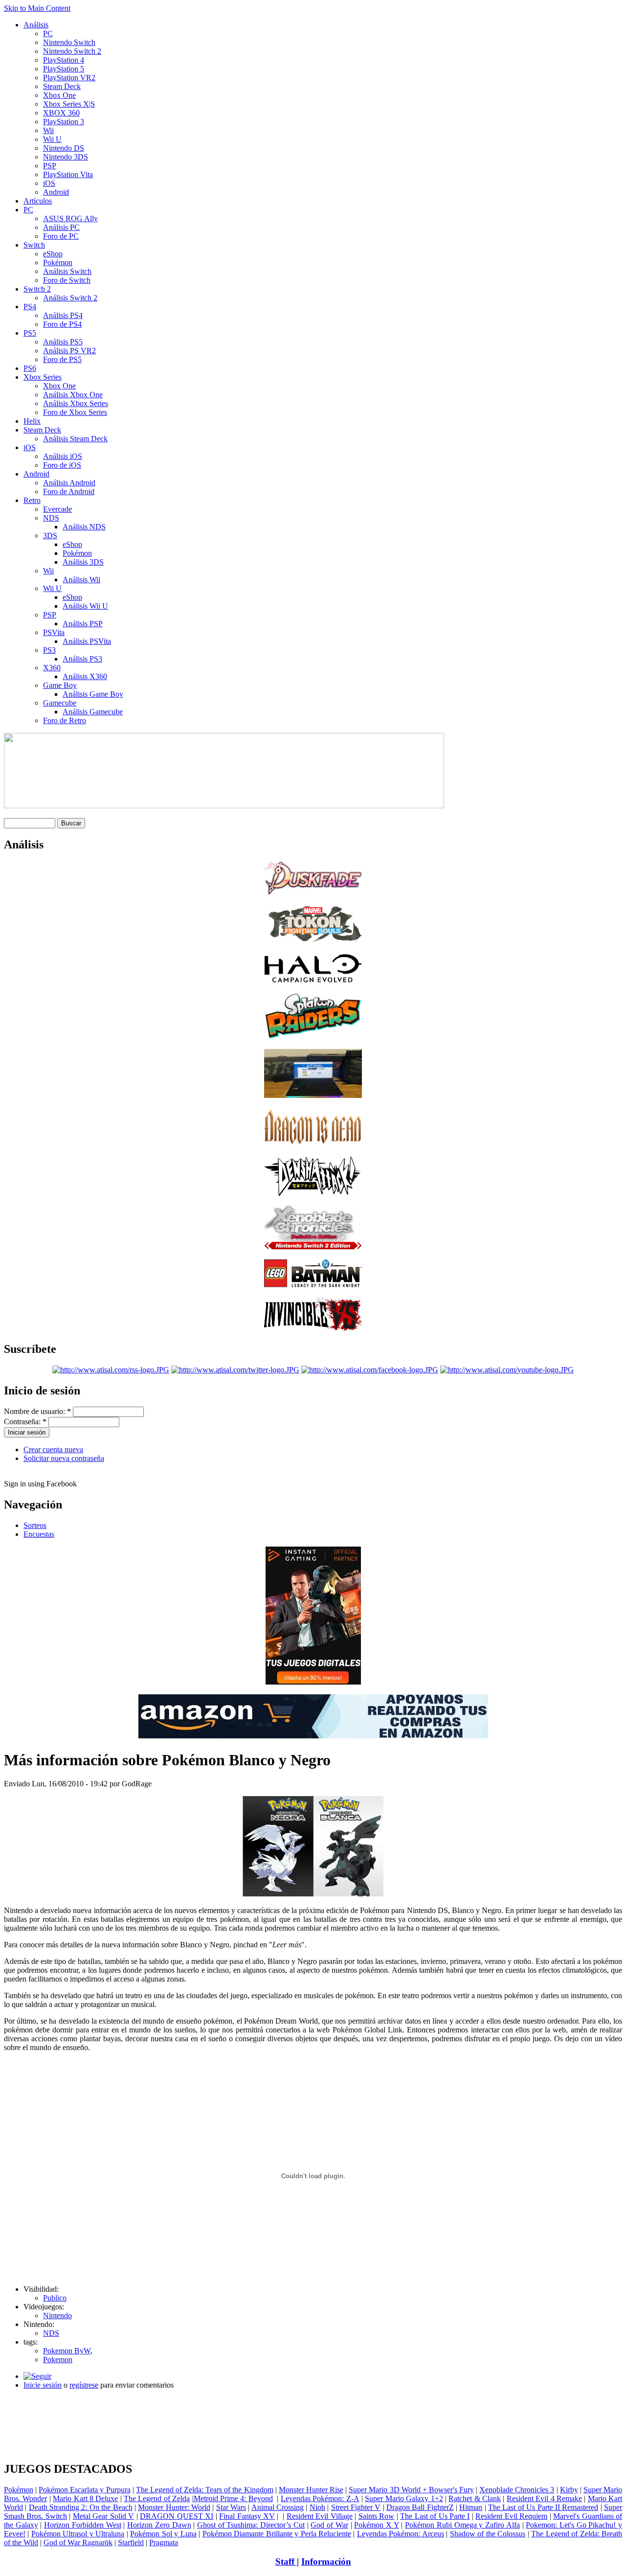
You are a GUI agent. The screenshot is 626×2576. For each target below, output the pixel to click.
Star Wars (231, 2507)
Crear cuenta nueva (53, 1449)
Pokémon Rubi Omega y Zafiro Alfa (462, 2525)
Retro (32, 500)
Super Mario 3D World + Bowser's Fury (411, 2490)
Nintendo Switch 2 (72, 51)
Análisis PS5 (63, 342)
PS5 (30, 333)
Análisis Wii (81, 580)
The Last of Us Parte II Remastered (543, 2507)
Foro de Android (69, 491)
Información (326, 2562)
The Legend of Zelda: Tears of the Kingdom (205, 2490)
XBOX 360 (61, 113)
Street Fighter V (356, 2507)
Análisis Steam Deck (75, 439)
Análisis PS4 (63, 315)
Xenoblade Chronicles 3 (517, 2490)
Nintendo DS (64, 148)
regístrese (84, 2385)
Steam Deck (62, 86)
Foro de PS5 (62, 359)
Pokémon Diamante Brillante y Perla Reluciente (277, 2534)
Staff (286, 2562)
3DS (50, 536)
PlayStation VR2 (69, 78)
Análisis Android (69, 483)
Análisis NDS (84, 527)
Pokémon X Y (376, 2525)
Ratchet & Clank (475, 2498)
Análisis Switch (67, 271)
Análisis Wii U (85, 606)
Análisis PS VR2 (69, 351)
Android (56, 192)
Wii (48, 130)
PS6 (30, 368)
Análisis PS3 (82, 659)
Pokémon (58, 262)
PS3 (49, 650)
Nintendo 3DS (66, 157)
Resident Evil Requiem (511, 2516)
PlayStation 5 (64, 69)
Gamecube (60, 703)
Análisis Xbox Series (76, 403)
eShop (53, 254)
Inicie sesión (43, 2385)
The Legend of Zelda (157, 2498)
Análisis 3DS (83, 562)
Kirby (569, 2490)
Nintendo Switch (69, 42)
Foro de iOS (62, 465)
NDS (51, 518)
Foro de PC (61, 236)
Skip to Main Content (37, 8)
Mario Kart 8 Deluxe (85, 2498)
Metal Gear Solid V (103, 2516)
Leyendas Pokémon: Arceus (401, 2534)
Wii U (52, 139)
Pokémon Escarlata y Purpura (84, 2490)
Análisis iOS (63, 456)
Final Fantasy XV (247, 2516)
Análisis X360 (85, 676)
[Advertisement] (313, 2401)
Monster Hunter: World (174, 2507)
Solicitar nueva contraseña (64, 1458)
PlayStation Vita (68, 174)
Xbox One (59, 95)
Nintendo (57, 2315)
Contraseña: (25, 1422)
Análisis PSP (83, 624)
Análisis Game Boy (93, 694)
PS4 (30, 307)
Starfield (131, 2542)
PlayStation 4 (64, 60)
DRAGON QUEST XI (177, 2516)
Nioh (317, 2507)
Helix (32, 421)
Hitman (471, 2507)
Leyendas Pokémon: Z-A (320, 2498)
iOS (49, 183)
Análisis (36, 25)
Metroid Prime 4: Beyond (233, 2498)
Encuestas (39, 1534)
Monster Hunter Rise (311, 2490)
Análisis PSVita (87, 641)
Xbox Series (43, 377)
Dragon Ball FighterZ (420, 2507)
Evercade (57, 509)
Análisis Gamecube (93, 712)
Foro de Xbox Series (75, 412)
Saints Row (376, 2516)
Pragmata (164, 2542)
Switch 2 (37, 289)
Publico (55, 2298)
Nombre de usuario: (37, 1411)
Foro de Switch (67, 280)
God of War (329, 2525)
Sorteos (35, 1525)
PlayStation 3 (64, 122)
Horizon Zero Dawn (159, 2525)
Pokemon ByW (67, 2351)
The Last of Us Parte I (435, 2516)
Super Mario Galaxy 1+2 (404, 2498)
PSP (50, 166)
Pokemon (58, 2359)
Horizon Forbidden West (82, 2525)
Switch (34, 245)
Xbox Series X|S (69, 104)
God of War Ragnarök (78, 2542)
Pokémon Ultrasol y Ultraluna (78, 2534)
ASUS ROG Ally (70, 218)
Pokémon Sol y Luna (163, 2534)
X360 (52, 668)
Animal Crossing (278, 2507)
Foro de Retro (65, 720)
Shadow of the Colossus (488, 2534)
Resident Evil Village (320, 2516)
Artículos (38, 201)
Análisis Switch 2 (70, 298)
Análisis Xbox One (73, 395)
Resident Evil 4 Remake (544, 2498)
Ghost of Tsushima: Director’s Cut (251, 2525)
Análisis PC (61, 227)
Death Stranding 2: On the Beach (81, 2507)
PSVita (54, 632)
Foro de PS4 (62, 324)
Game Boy (60, 685)
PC (48, 34)
